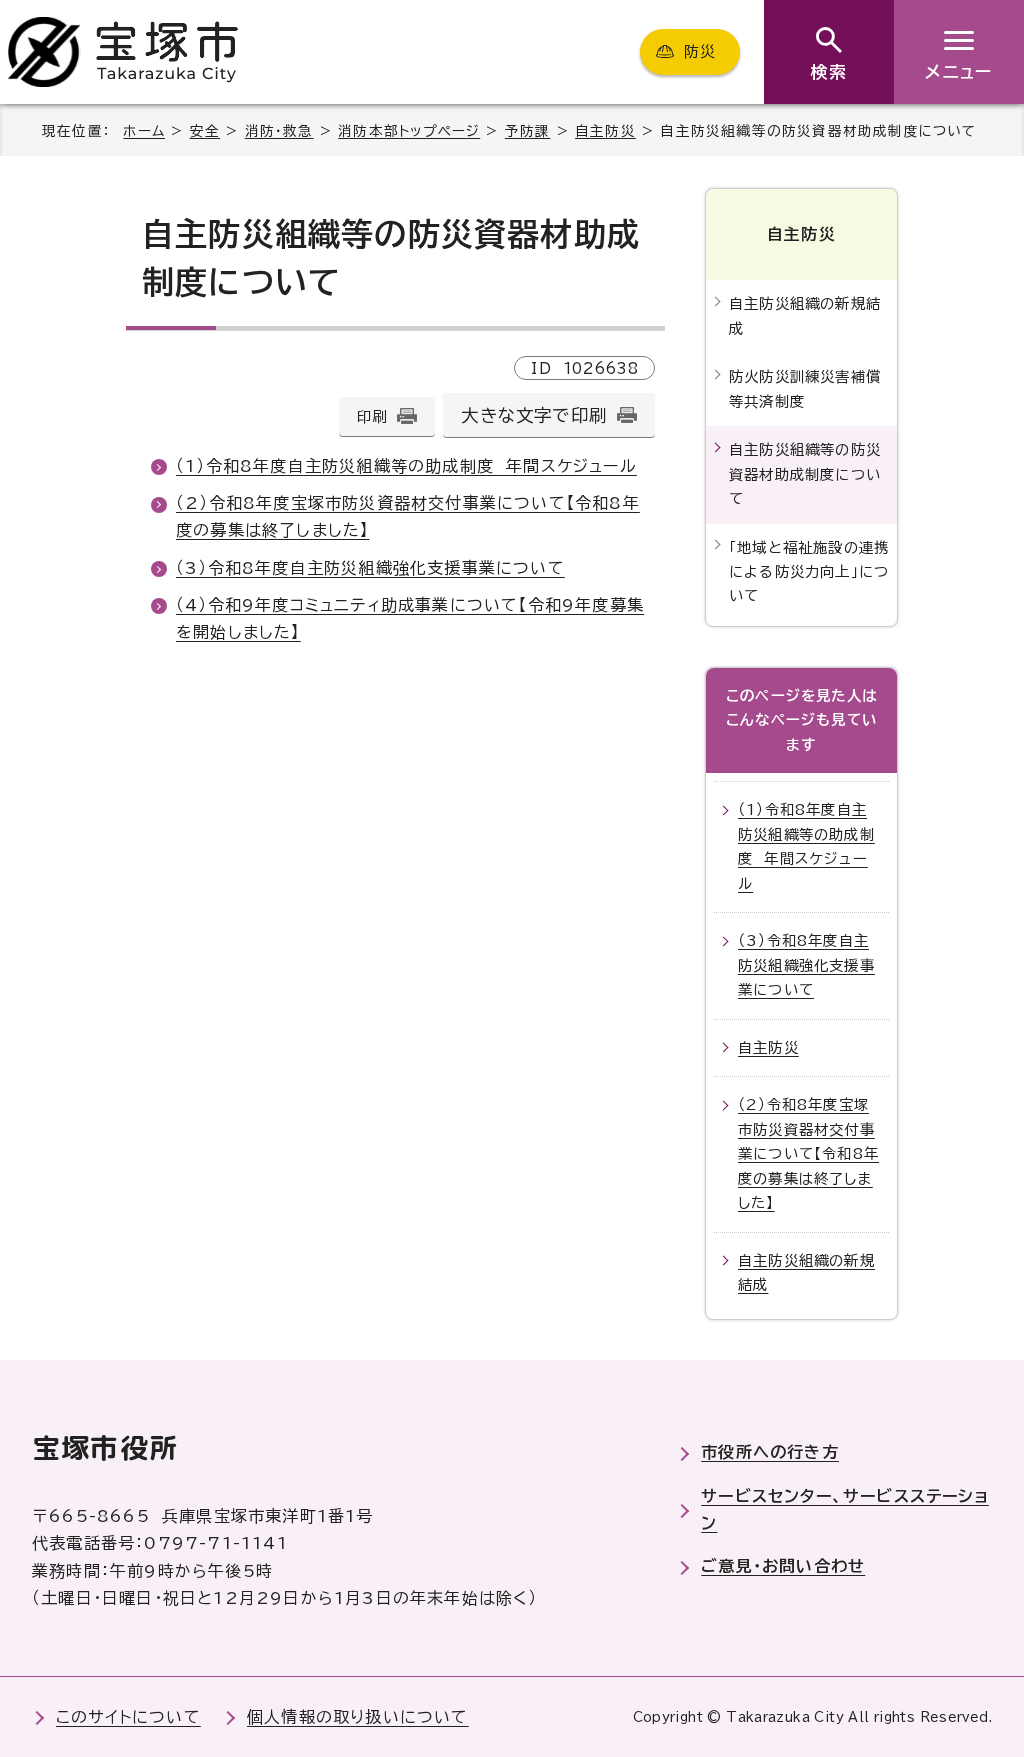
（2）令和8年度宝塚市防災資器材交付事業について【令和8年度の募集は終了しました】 (808, 1153)
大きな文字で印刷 (534, 415)
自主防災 (605, 131)
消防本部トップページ (409, 131)
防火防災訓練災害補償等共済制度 (805, 388)
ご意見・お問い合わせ (783, 1566)
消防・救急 (279, 131)
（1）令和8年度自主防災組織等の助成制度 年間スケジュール (406, 466)
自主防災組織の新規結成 (805, 315)
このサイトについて (128, 1717)
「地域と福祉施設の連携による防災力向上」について (809, 572)
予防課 (528, 131)
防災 (700, 51)
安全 (205, 131)
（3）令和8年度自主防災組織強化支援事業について (370, 568)
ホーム (144, 131)
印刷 (372, 416)
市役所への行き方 (770, 1452)
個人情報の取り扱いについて (358, 1717)
